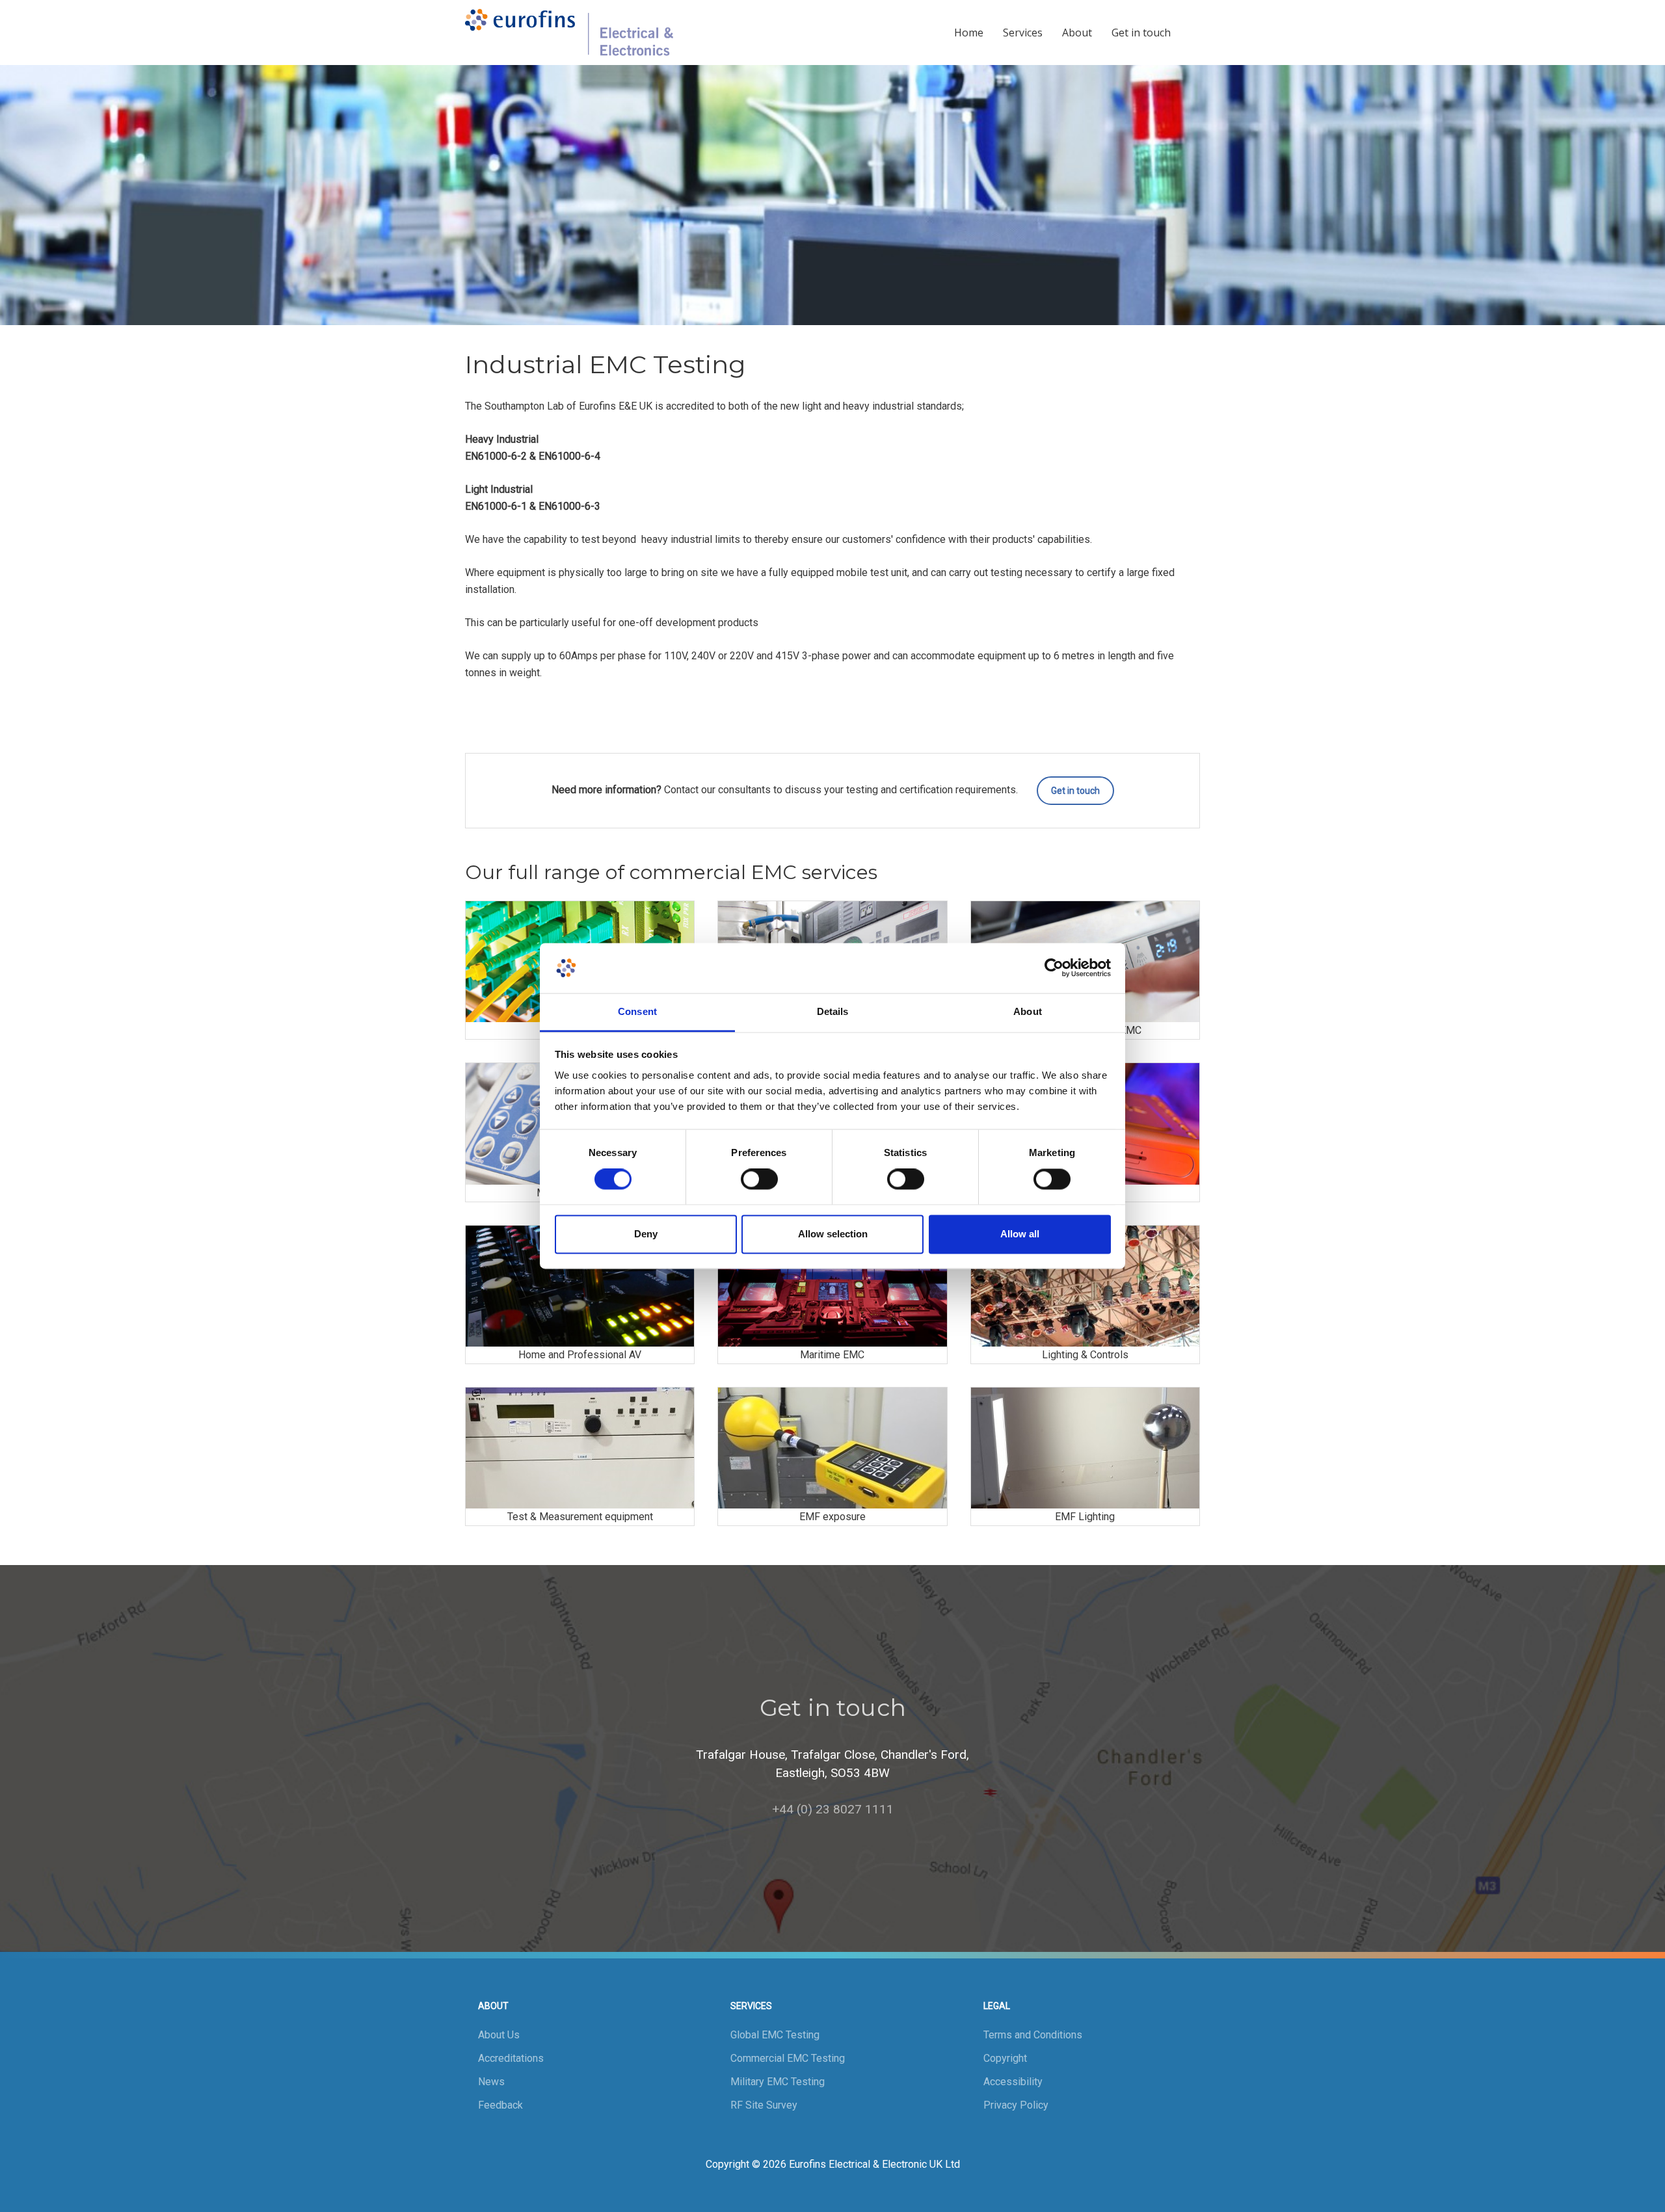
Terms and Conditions (1033, 2035)
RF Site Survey (764, 2105)
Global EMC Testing (775, 2035)
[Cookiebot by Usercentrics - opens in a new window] (1054, 968)
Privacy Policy (1016, 2105)
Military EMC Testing (778, 2082)
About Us (499, 2035)
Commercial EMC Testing (788, 2058)
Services (1023, 33)
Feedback (500, 2105)
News (491, 2082)
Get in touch (1141, 33)
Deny (646, 1234)
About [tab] (1028, 1011)
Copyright (1005, 2058)
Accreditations (511, 2058)
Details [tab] (833, 1011)
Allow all (1020, 1234)
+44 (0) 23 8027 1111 (833, 1809)
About (1077, 33)
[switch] (759, 1179)
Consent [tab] (637, 1011)
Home (969, 33)
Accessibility (1013, 2082)
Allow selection (833, 1234)
